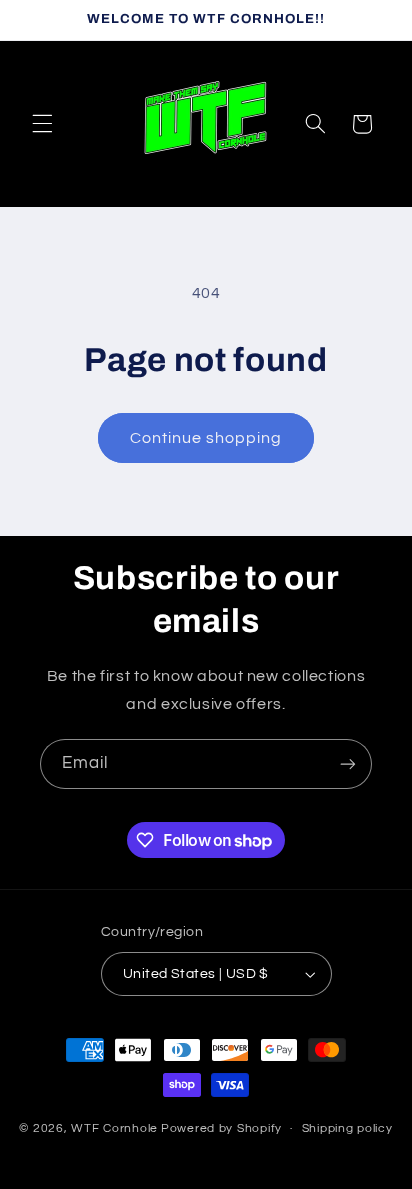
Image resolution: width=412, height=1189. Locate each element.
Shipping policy (347, 1128)
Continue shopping (206, 438)
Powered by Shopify (221, 1128)
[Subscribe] (348, 763)
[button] (42, 124)
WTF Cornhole (114, 1128)
